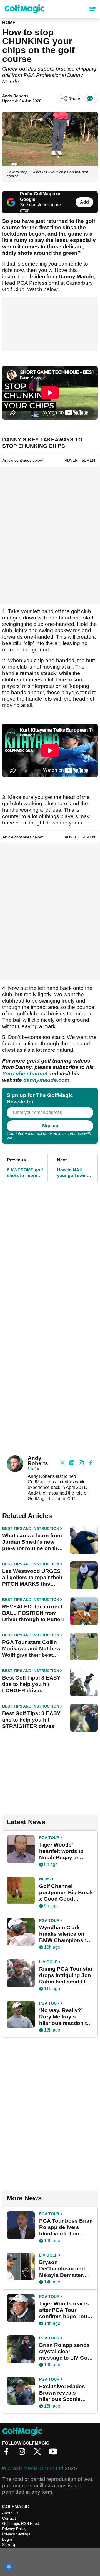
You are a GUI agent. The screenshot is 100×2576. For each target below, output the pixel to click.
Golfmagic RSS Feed (21, 2523)
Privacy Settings (16, 2534)
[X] (39, 2453)
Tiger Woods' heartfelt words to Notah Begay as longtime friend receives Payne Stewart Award (61, 1851)
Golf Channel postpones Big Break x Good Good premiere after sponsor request (66, 1893)
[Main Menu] (92, 9)
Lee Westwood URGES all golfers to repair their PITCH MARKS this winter (32, 1578)
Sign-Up (9, 2545)
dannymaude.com (46, 1080)
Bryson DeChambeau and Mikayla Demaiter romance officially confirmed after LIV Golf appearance (63, 2269)
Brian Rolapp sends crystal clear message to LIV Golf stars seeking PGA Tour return (65, 2352)
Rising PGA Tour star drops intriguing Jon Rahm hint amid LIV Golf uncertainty (66, 1975)
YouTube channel (25, 1074)
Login (7, 2539)
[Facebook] (8, 2453)
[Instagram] (23, 2453)
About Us (10, 2513)
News (45, 1879)
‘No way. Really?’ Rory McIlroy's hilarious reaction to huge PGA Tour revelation (65, 2017)
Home (9, 23)
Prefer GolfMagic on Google (41, 197)
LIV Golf (48, 1962)
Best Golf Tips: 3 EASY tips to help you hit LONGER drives (31, 1684)
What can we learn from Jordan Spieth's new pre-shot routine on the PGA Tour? (32, 1542)
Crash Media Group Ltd (35, 2468)
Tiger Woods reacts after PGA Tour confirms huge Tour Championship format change (64, 2310)
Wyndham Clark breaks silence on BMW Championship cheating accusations (65, 1934)
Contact (9, 2518)
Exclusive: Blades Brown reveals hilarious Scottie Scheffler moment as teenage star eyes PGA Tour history (65, 2393)
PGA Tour (49, 1838)
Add (84, 202)
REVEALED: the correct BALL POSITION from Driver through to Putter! (33, 1613)
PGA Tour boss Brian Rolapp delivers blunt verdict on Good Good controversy (66, 2227)
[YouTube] (54, 2453)
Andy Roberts (15, 96)
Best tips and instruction (31, 1528)
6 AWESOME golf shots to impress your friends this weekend (25, 1173)
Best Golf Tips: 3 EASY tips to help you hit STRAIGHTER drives (31, 1720)
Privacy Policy (26, 1137)
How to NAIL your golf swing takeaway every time (73, 1173)
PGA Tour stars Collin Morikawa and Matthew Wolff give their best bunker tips (31, 1649)
